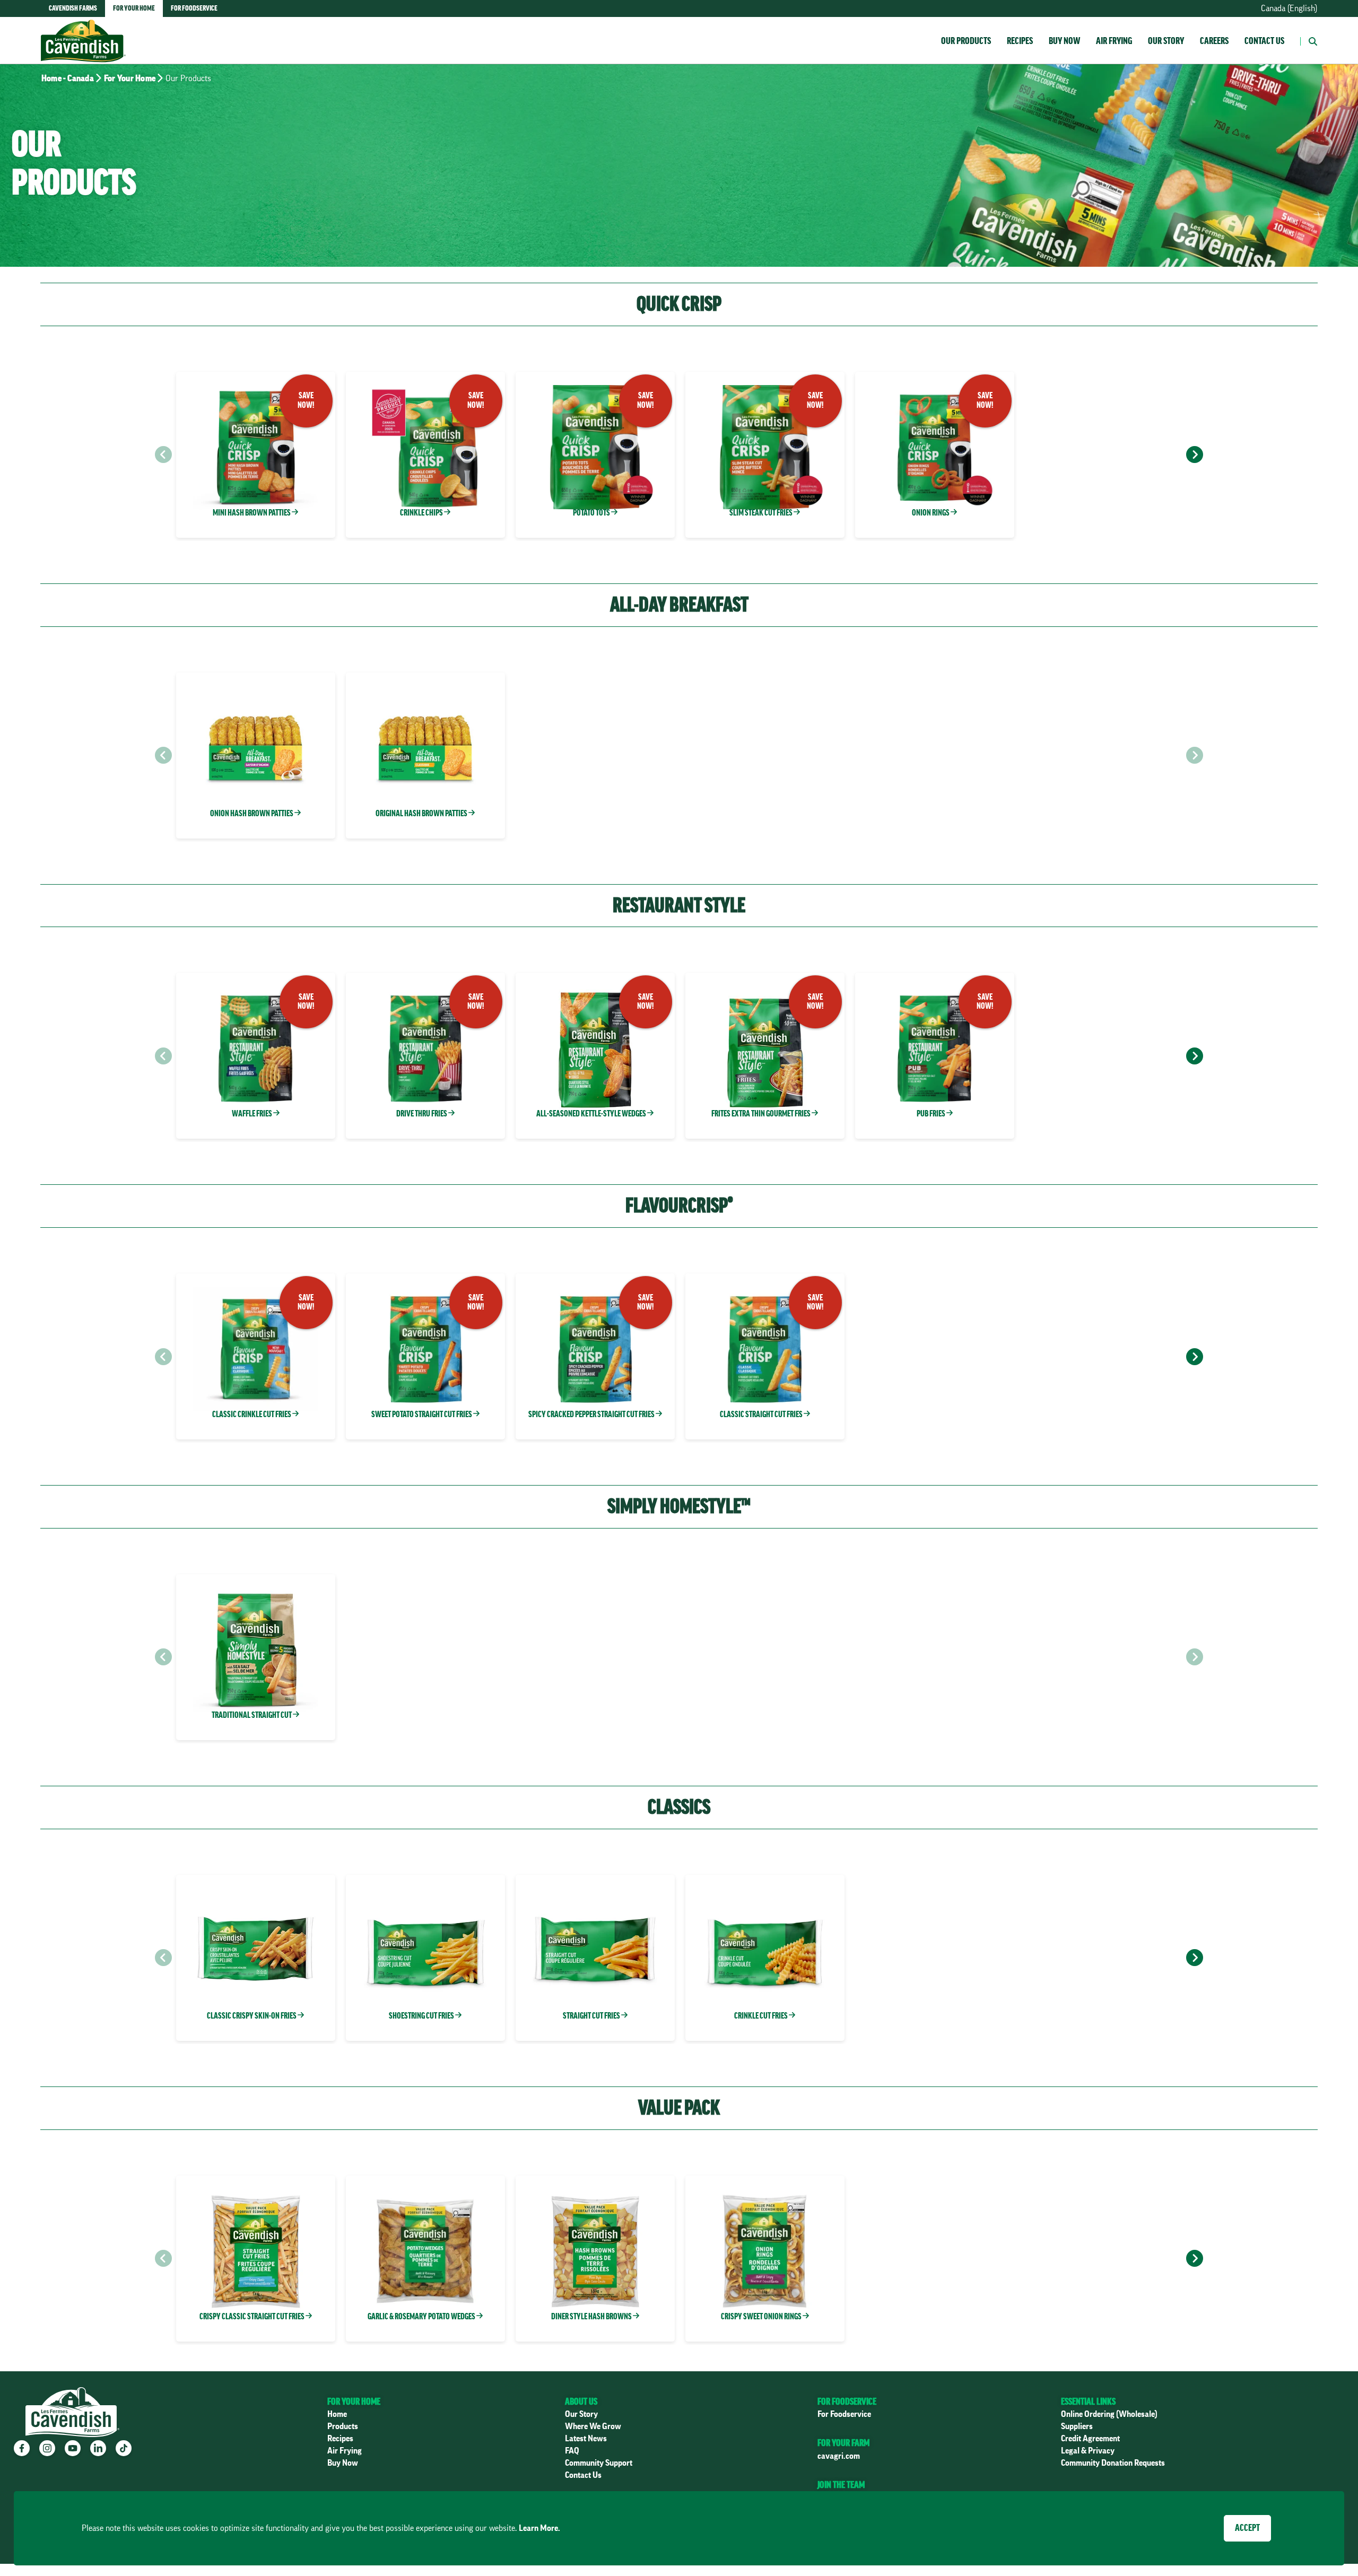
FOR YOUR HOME (354, 2402)
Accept (1247, 2528)
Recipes (1020, 41)
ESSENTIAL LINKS (1088, 2402)
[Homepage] (83, 30)
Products (343, 2426)
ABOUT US (581, 2402)
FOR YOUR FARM (843, 2443)
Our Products (966, 41)
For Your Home (130, 78)
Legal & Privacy (1088, 2451)
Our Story (1166, 41)
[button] (1309, 40)
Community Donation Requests (1113, 2463)
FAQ (572, 2451)
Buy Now (1064, 41)
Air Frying (1114, 41)
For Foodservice (844, 2414)
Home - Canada (68, 78)
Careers (1214, 41)
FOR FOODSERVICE (847, 2402)
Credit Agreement (1090, 2439)
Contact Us (1264, 41)
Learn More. (539, 2528)
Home (337, 2414)
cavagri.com (839, 2456)
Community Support (599, 2463)
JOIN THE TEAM (841, 2485)
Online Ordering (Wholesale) (1109, 2414)
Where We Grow (593, 2426)
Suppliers (1077, 2426)
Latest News (586, 2439)
